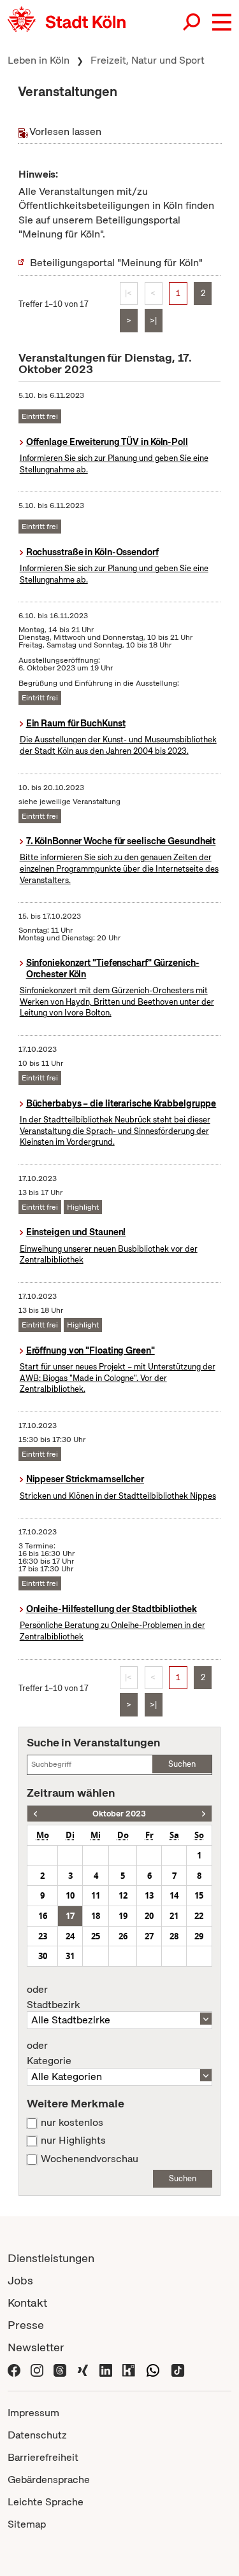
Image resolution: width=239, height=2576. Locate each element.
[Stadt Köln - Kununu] (129, 2369)
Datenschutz (37, 2435)
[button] (222, 22)
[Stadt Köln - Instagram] (37, 2369)
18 (96, 1916)
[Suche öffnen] (192, 22)
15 (199, 1895)
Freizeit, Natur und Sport (148, 60)
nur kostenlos (72, 2123)
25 (96, 1936)
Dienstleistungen (51, 2258)
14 (174, 1895)
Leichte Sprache (46, 2502)
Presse (26, 2325)
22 (199, 1916)
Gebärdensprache (49, 2480)
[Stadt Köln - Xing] (83, 2369)
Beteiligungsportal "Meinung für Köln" (116, 263)
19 (123, 1916)
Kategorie (49, 2053)
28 (174, 1936)
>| (153, 321)
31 (70, 1956)
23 (43, 1936)
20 (149, 1916)
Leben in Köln (39, 60)
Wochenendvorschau (90, 2159)
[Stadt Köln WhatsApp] (153, 2369)
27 (149, 1936)
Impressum (33, 2413)
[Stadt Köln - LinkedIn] (106, 2369)
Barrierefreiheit (43, 2457)
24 (70, 1936)
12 (123, 1895)
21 (174, 1916)
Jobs (20, 2280)
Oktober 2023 (119, 1814)
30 (43, 1956)
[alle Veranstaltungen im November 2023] (204, 1814)
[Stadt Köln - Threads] (60, 2369)
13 (149, 1895)
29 (199, 1936)
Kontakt (27, 2303)
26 (123, 1936)
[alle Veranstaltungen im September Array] (35, 1814)
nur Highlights (73, 2141)
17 (70, 1916)
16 (43, 1916)
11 (96, 1895)
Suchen (182, 1764)
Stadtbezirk (53, 1997)
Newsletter (36, 2347)
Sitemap (27, 2524)
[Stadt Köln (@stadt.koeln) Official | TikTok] (178, 2369)
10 (70, 1895)
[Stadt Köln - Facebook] (14, 2369)
